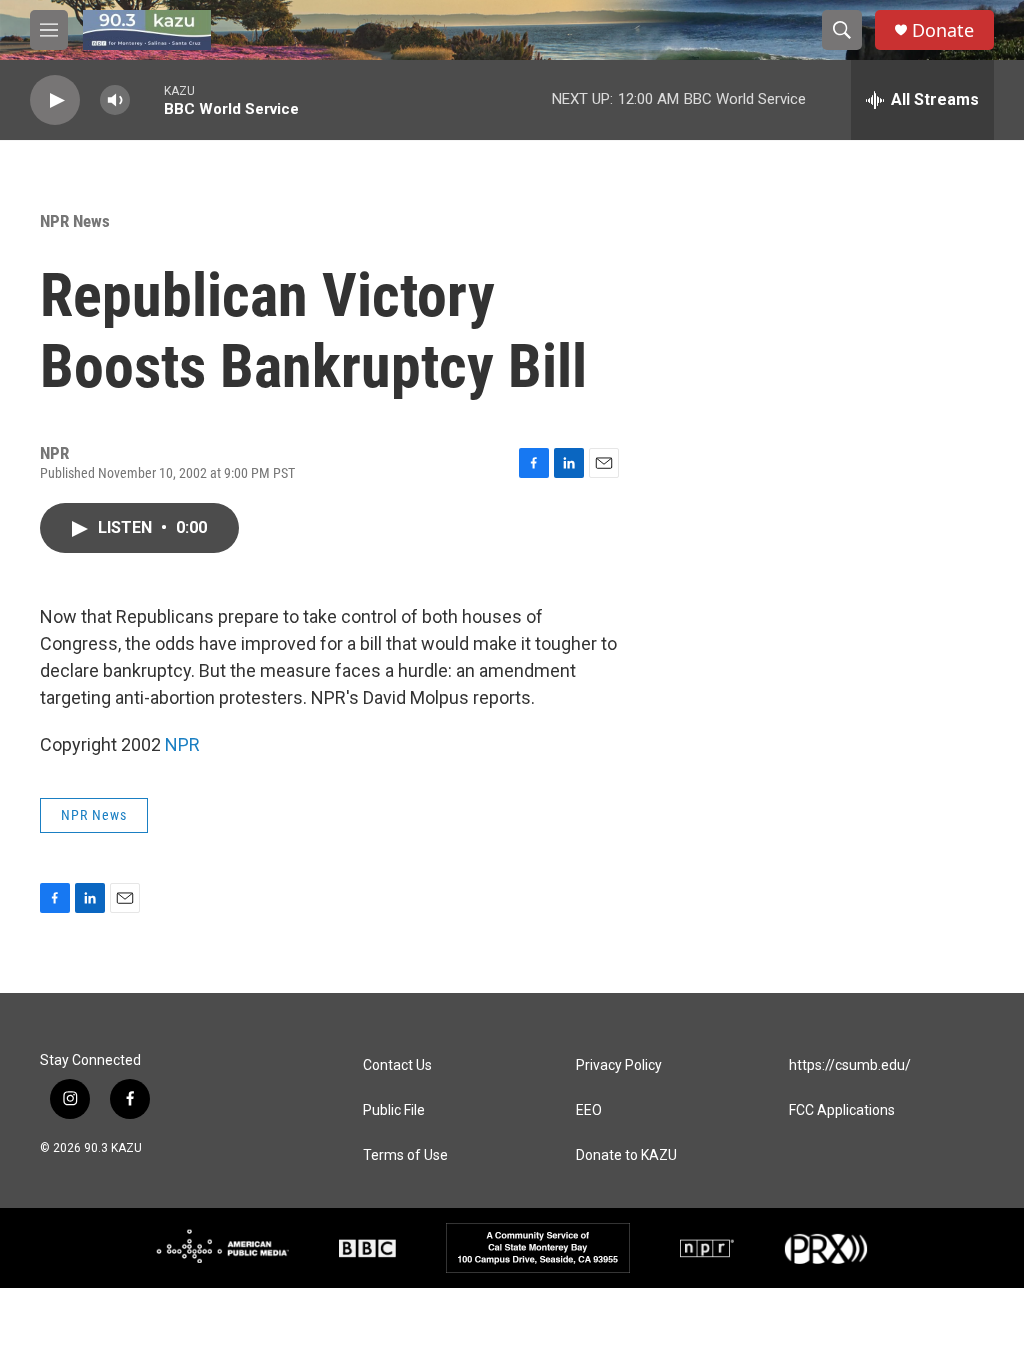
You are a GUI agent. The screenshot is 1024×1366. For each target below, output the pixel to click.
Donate (943, 30)
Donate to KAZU (626, 1155)
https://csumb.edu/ (850, 1065)
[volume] (115, 100)
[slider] (147, 99)
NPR (182, 744)
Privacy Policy (619, 1065)
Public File (394, 1110)
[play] (55, 100)
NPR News (75, 221)
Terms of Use (405, 1155)
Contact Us (397, 1065)
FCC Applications (842, 1110)
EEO (589, 1110)
